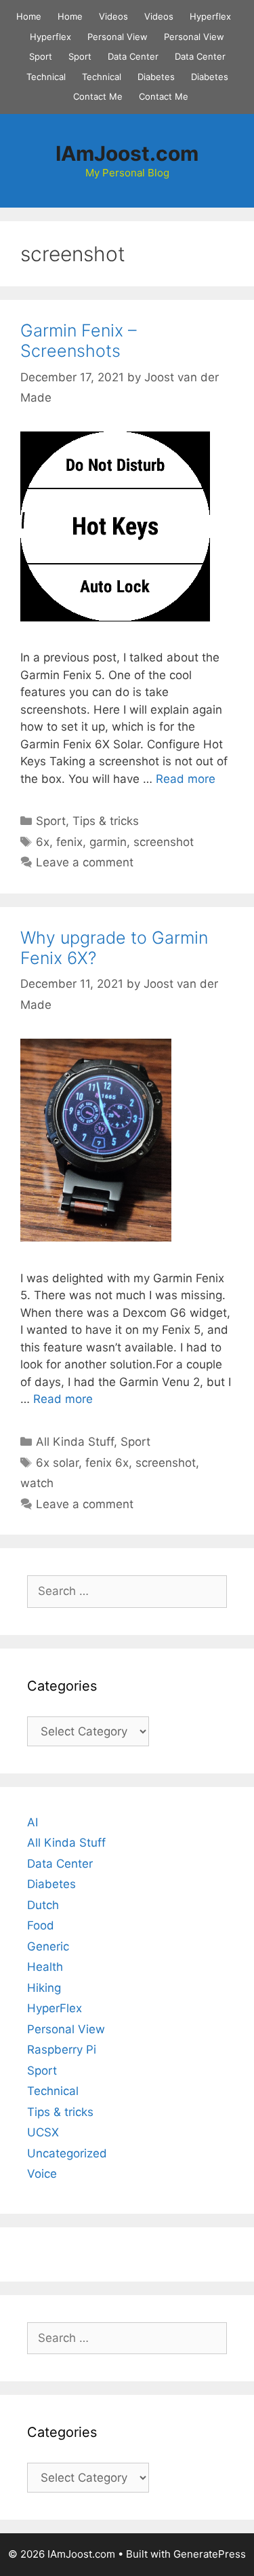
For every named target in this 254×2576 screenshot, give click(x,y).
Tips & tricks (106, 821)
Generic (48, 1946)
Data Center (133, 56)
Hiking (44, 1988)
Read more (186, 779)
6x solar (57, 1463)
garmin (108, 842)
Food (41, 1925)
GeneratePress (210, 2554)
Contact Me (98, 96)
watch (37, 1483)
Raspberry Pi (62, 2050)
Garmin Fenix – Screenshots (79, 341)
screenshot (164, 842)
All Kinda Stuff (75, 1442)
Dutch (43, 1905)
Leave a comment (85, 862)
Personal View (118, 37)
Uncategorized (67, 2153)
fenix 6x (107, 1463)
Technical (46, 77)
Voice (42, 2174)
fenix (69, 842)
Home (29, 16)
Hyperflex (210, 16)
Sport (41, 56)
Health (45, 1967)
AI (33, 1822)
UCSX (43, 2132)
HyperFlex (55, 2008)
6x (43, 842)
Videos (113, 16)
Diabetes (156, 77)
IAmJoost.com (127, 153)
